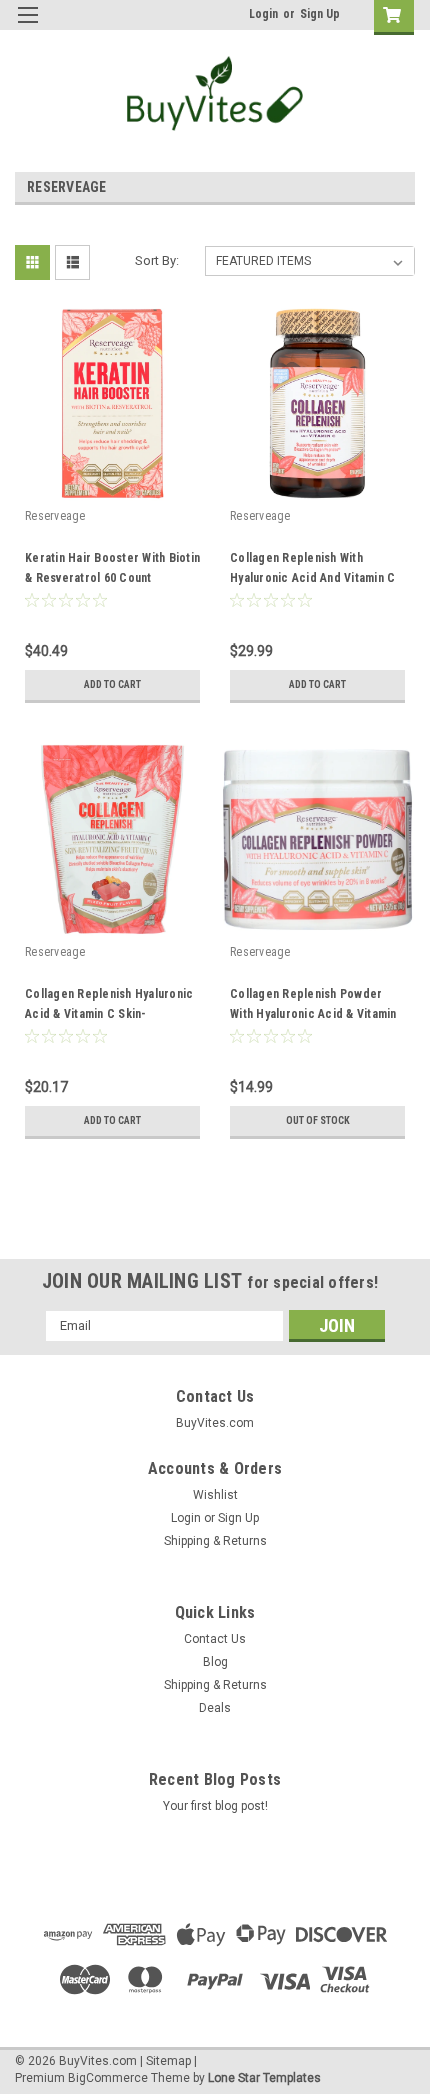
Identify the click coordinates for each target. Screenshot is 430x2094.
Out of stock (318, 1120)
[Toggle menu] (27, 27)
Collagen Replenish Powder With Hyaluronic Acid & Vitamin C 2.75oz (313, 1014)
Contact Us (215, 1639)
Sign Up (320, 14)
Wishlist (215, 1495)
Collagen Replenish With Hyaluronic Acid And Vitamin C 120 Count (312, 578)
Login (263, 14)
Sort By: (157, 260)
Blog (215, 1662)
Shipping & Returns (215, 1541)
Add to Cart (112, 684)
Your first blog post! (215, 1806)
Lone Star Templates (264, 2078)
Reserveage (55, 516)
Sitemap (168, 2061)
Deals (215, 1708)
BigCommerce (108, 2078)
